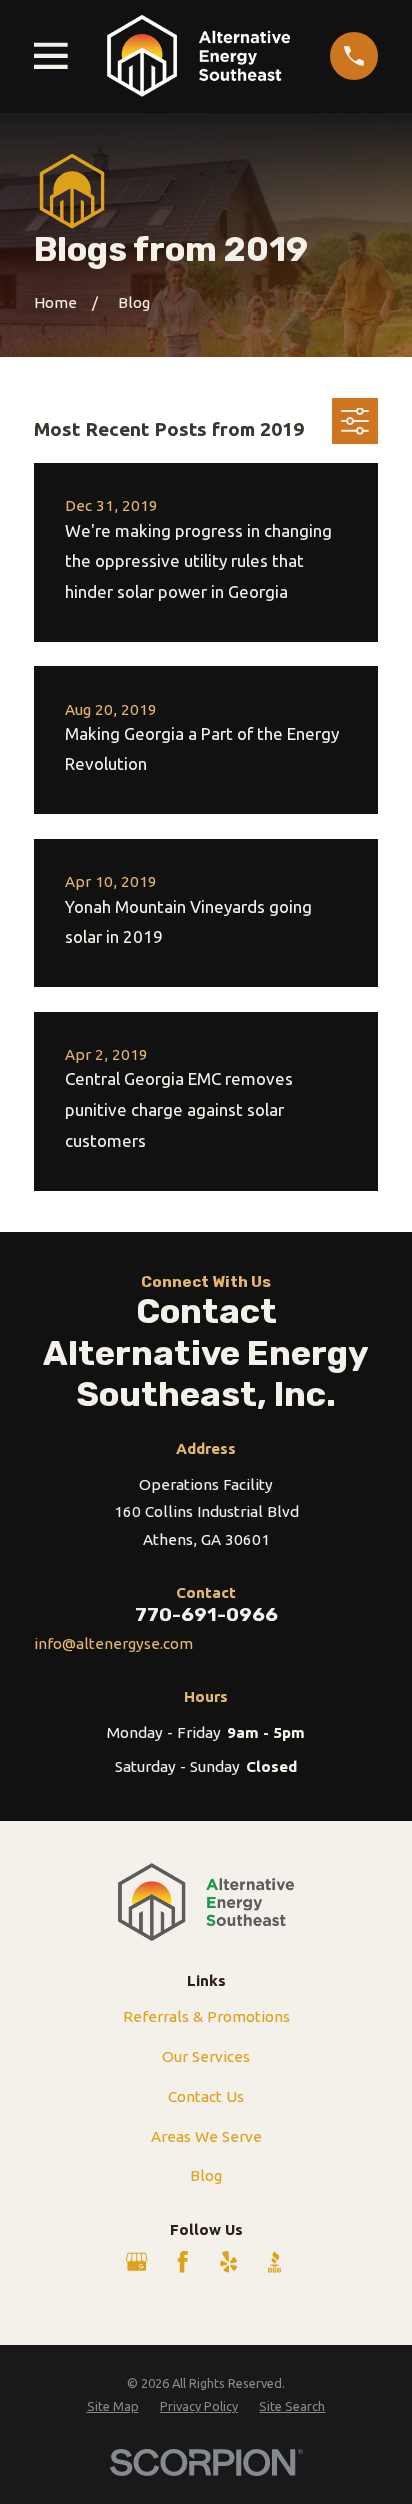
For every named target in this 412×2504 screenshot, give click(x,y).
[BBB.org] (274, 2261)
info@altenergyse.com (113, 1643)
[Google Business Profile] (136, 2261)
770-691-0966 (206, 1614)
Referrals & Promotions (206, 2016)
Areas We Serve (206, 2136)
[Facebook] (182, 2261)
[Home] (198, 56)
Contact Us (206, 2096)
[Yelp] (228, 2261)
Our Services (206, 2056)
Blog (206, 2175)
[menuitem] (113, 2406)
